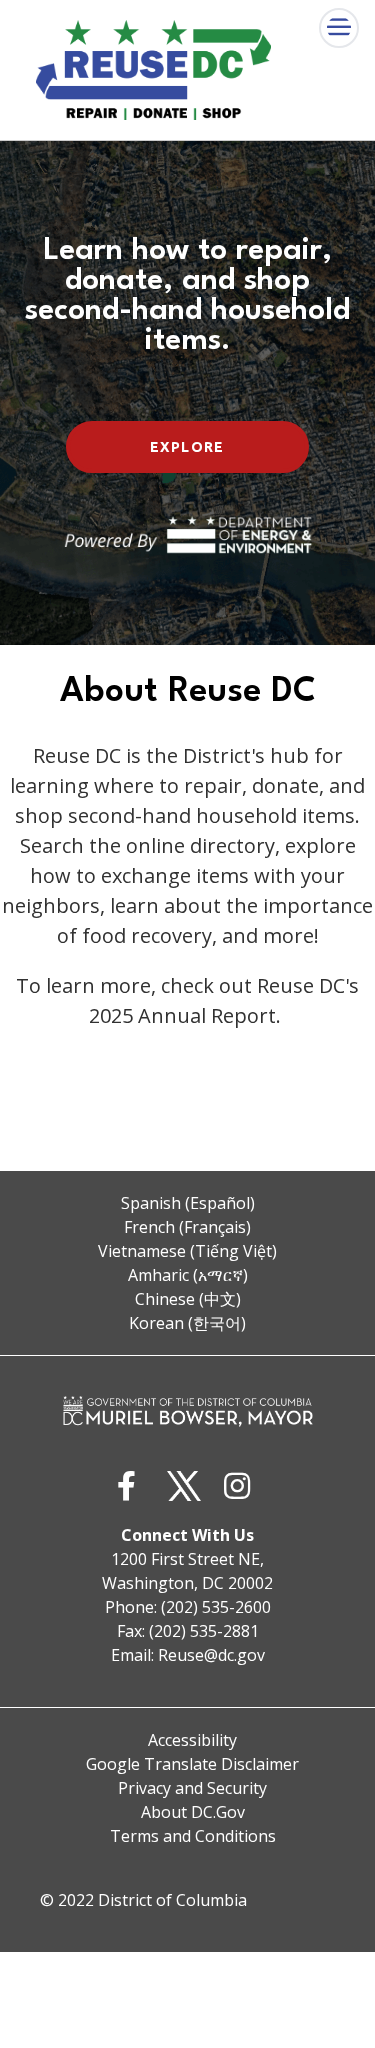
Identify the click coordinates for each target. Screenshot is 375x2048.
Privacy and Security (192, 1788)
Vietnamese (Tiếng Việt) (187, 1251)
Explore (187, 447)
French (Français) (187, 1227)
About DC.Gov (193, 1812)
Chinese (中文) (188, 1299)
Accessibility (192, 1740)
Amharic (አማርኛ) (188, 1275)
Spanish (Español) (188, 1203)
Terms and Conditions (193, 1836)
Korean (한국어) (187, 1323)
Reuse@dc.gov (211, 1655)
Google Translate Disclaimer (192, 1764)
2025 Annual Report (182, 1015)
